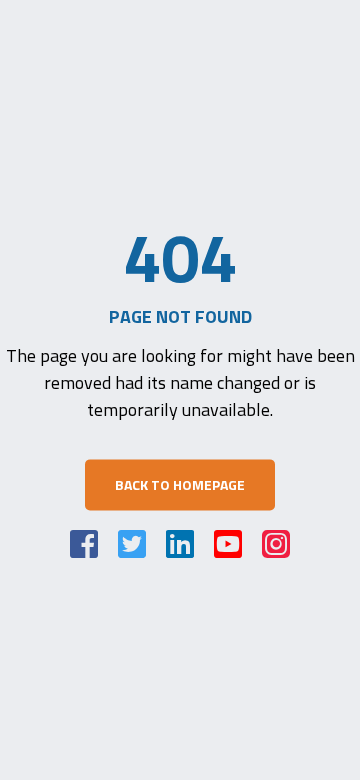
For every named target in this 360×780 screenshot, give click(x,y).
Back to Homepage (180, 485)
